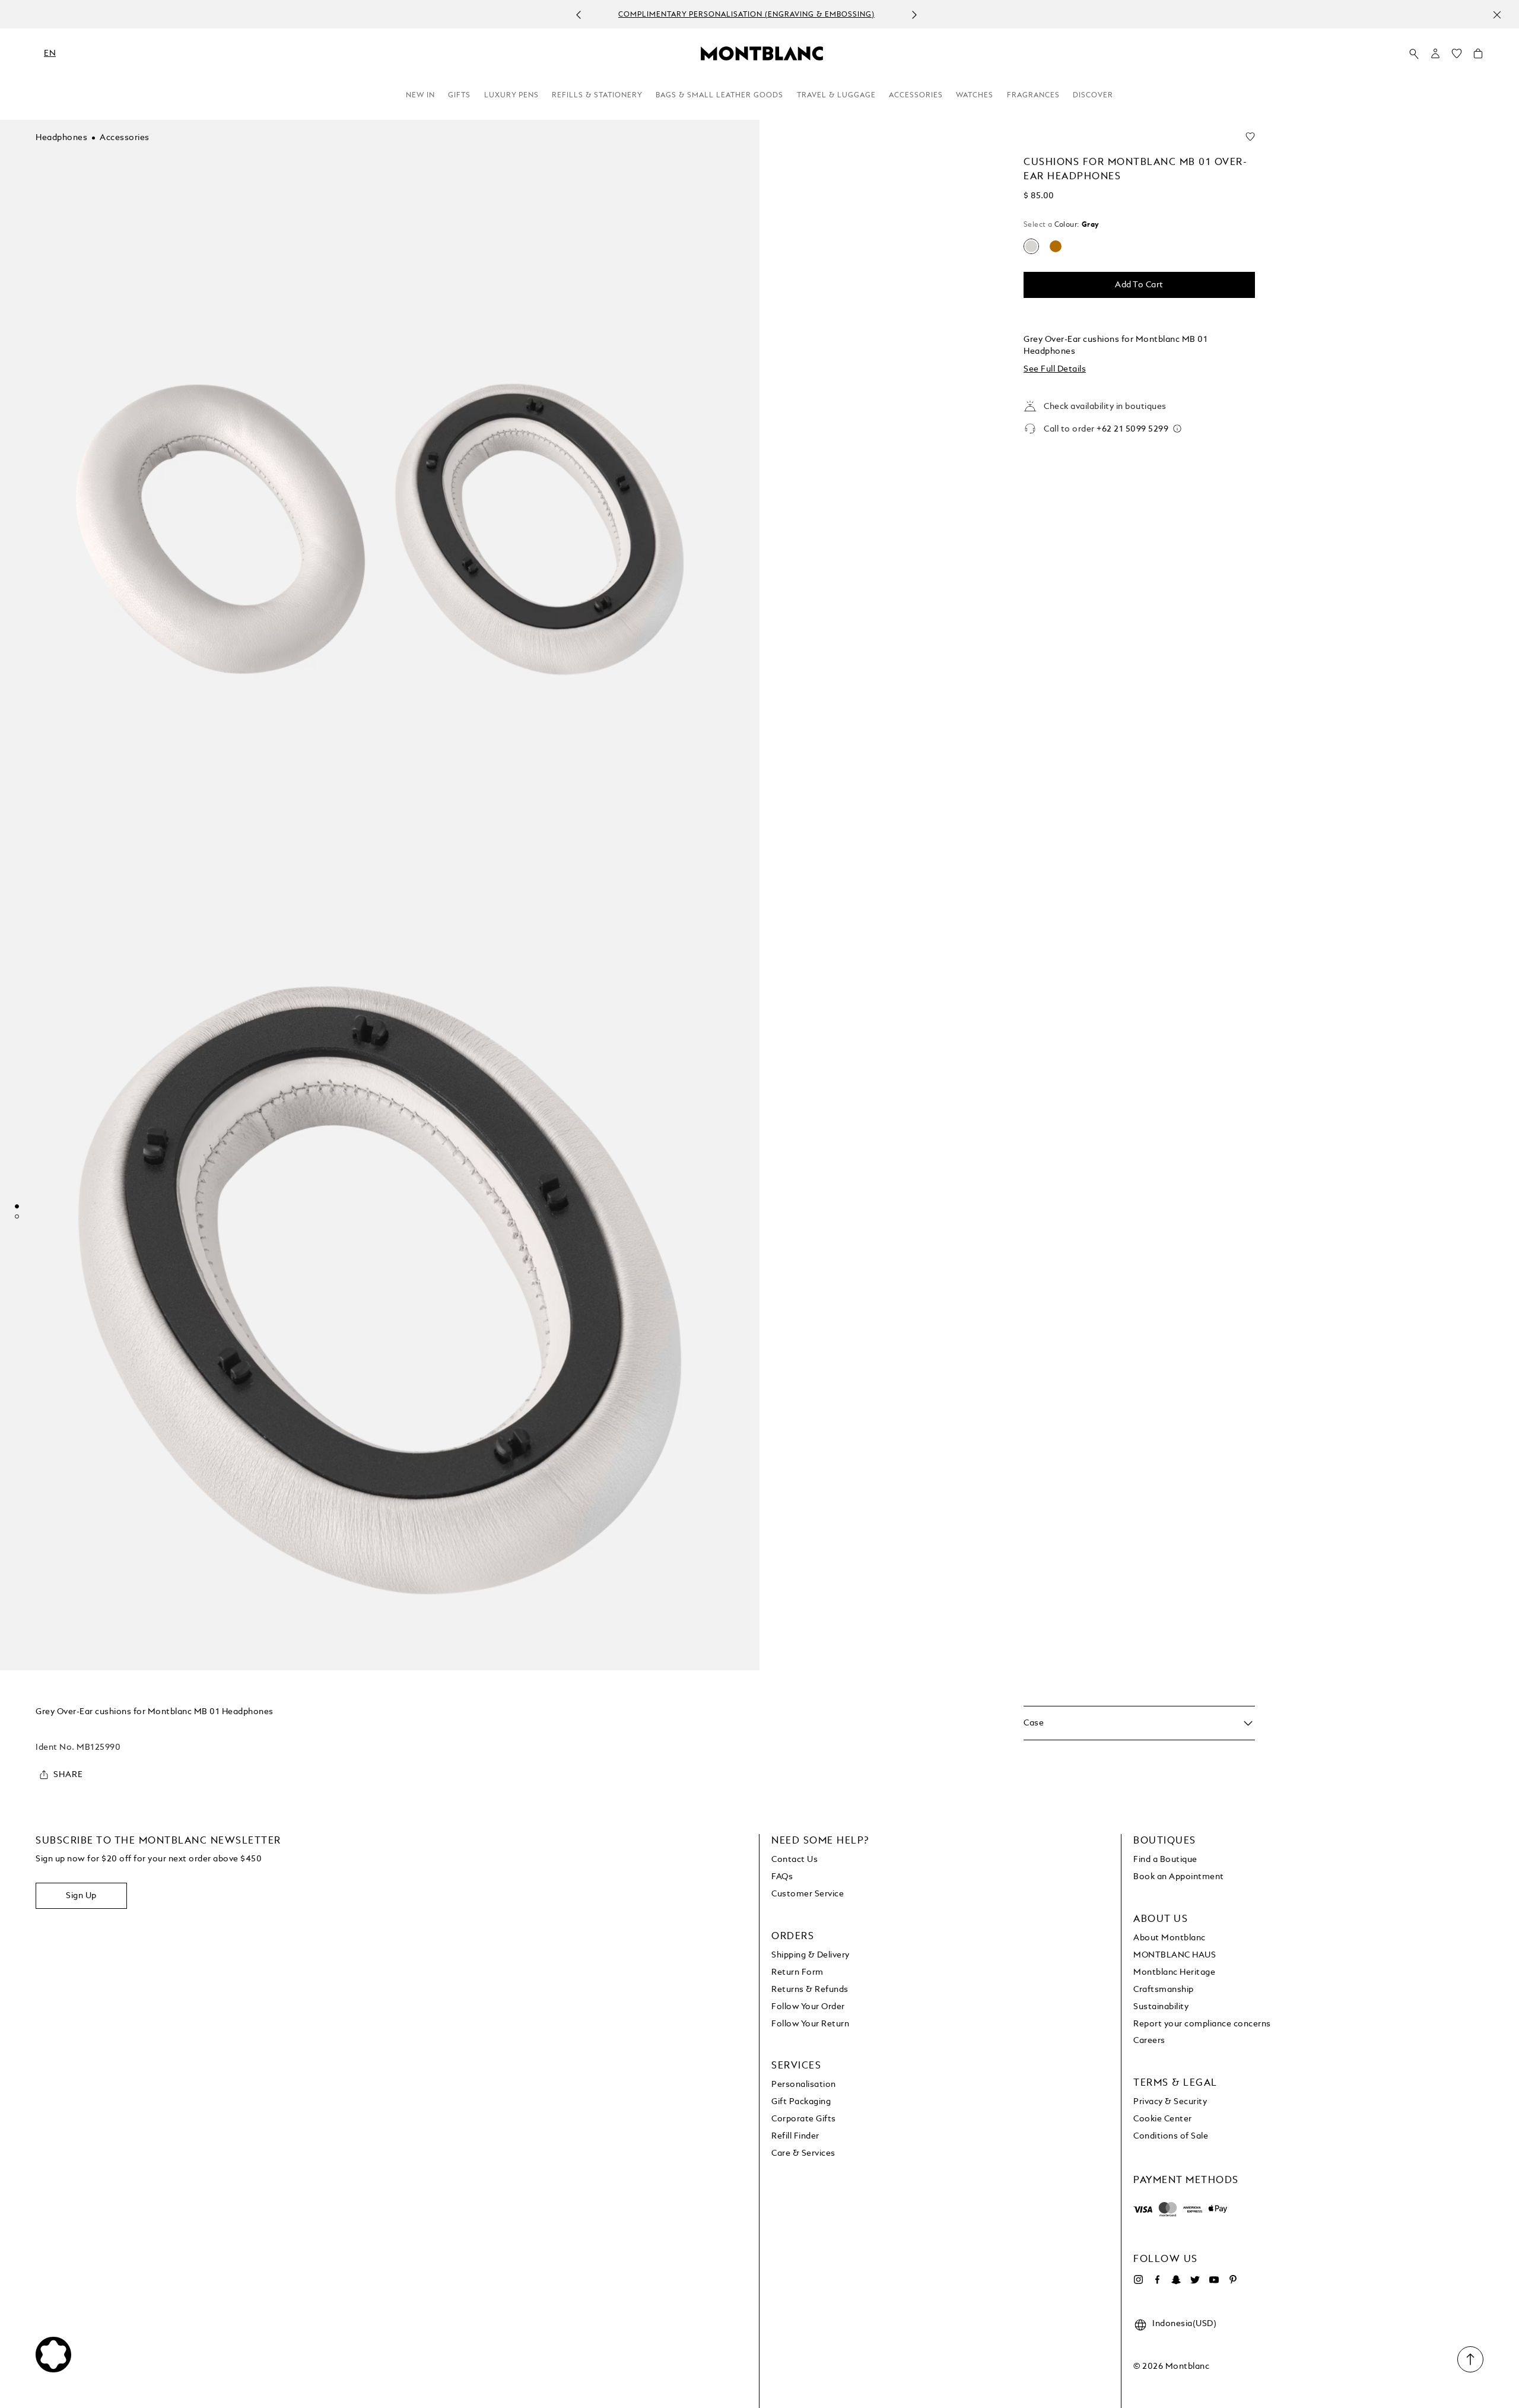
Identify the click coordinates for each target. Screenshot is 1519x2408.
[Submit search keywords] (1414, 54)
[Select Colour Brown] (1056, 246)
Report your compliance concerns (1202, 2024)
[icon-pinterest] (1233, 2280)
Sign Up (81, 1896)
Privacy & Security (1170, 2102)
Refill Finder (795, 2136)
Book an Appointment (1179, 1877)
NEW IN (420, 96)
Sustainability (1161, 2007)
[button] (1435, 53)
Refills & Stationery (597, 96)
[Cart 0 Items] (1478, 56)
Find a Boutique (1165, 1860)
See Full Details (1055, 369)
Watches (975, 96)
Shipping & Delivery (811, 1955)
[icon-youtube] (1214, 2280)
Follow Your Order (808, 2007)
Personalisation (804, 2085)
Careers (1149, 2041)
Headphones (61, 138)
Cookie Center (1163, 2119)
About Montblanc (1170, 1938)
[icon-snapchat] (1176, 2280)
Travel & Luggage (836, 96)
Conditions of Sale (1171, 2136)
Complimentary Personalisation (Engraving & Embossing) (746, 15)
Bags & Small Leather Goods (719, 96)
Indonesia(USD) (1184, 2324)
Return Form (797, 1972)
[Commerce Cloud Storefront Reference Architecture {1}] (762, 53)
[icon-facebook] (1157, 2280)
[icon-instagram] (1138, 2280)
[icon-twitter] (1195, 2280)
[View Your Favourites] (1457, 56)
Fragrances (1033, 96)
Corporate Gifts (804, 2119)
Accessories (916, 96)
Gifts (459, 96)
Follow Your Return (810, 2024)
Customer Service (808, 1894)
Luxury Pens (511, 96)
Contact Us (795, 1860)
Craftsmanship (1164, 1990)
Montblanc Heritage (1174, 1972)
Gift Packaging (801, 2102)
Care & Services (803, 2153)
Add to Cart (1139, 285)
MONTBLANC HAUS (1175, 1955)
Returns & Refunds (810, 1990)
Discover (1093, 96)
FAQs (782, 1877)
